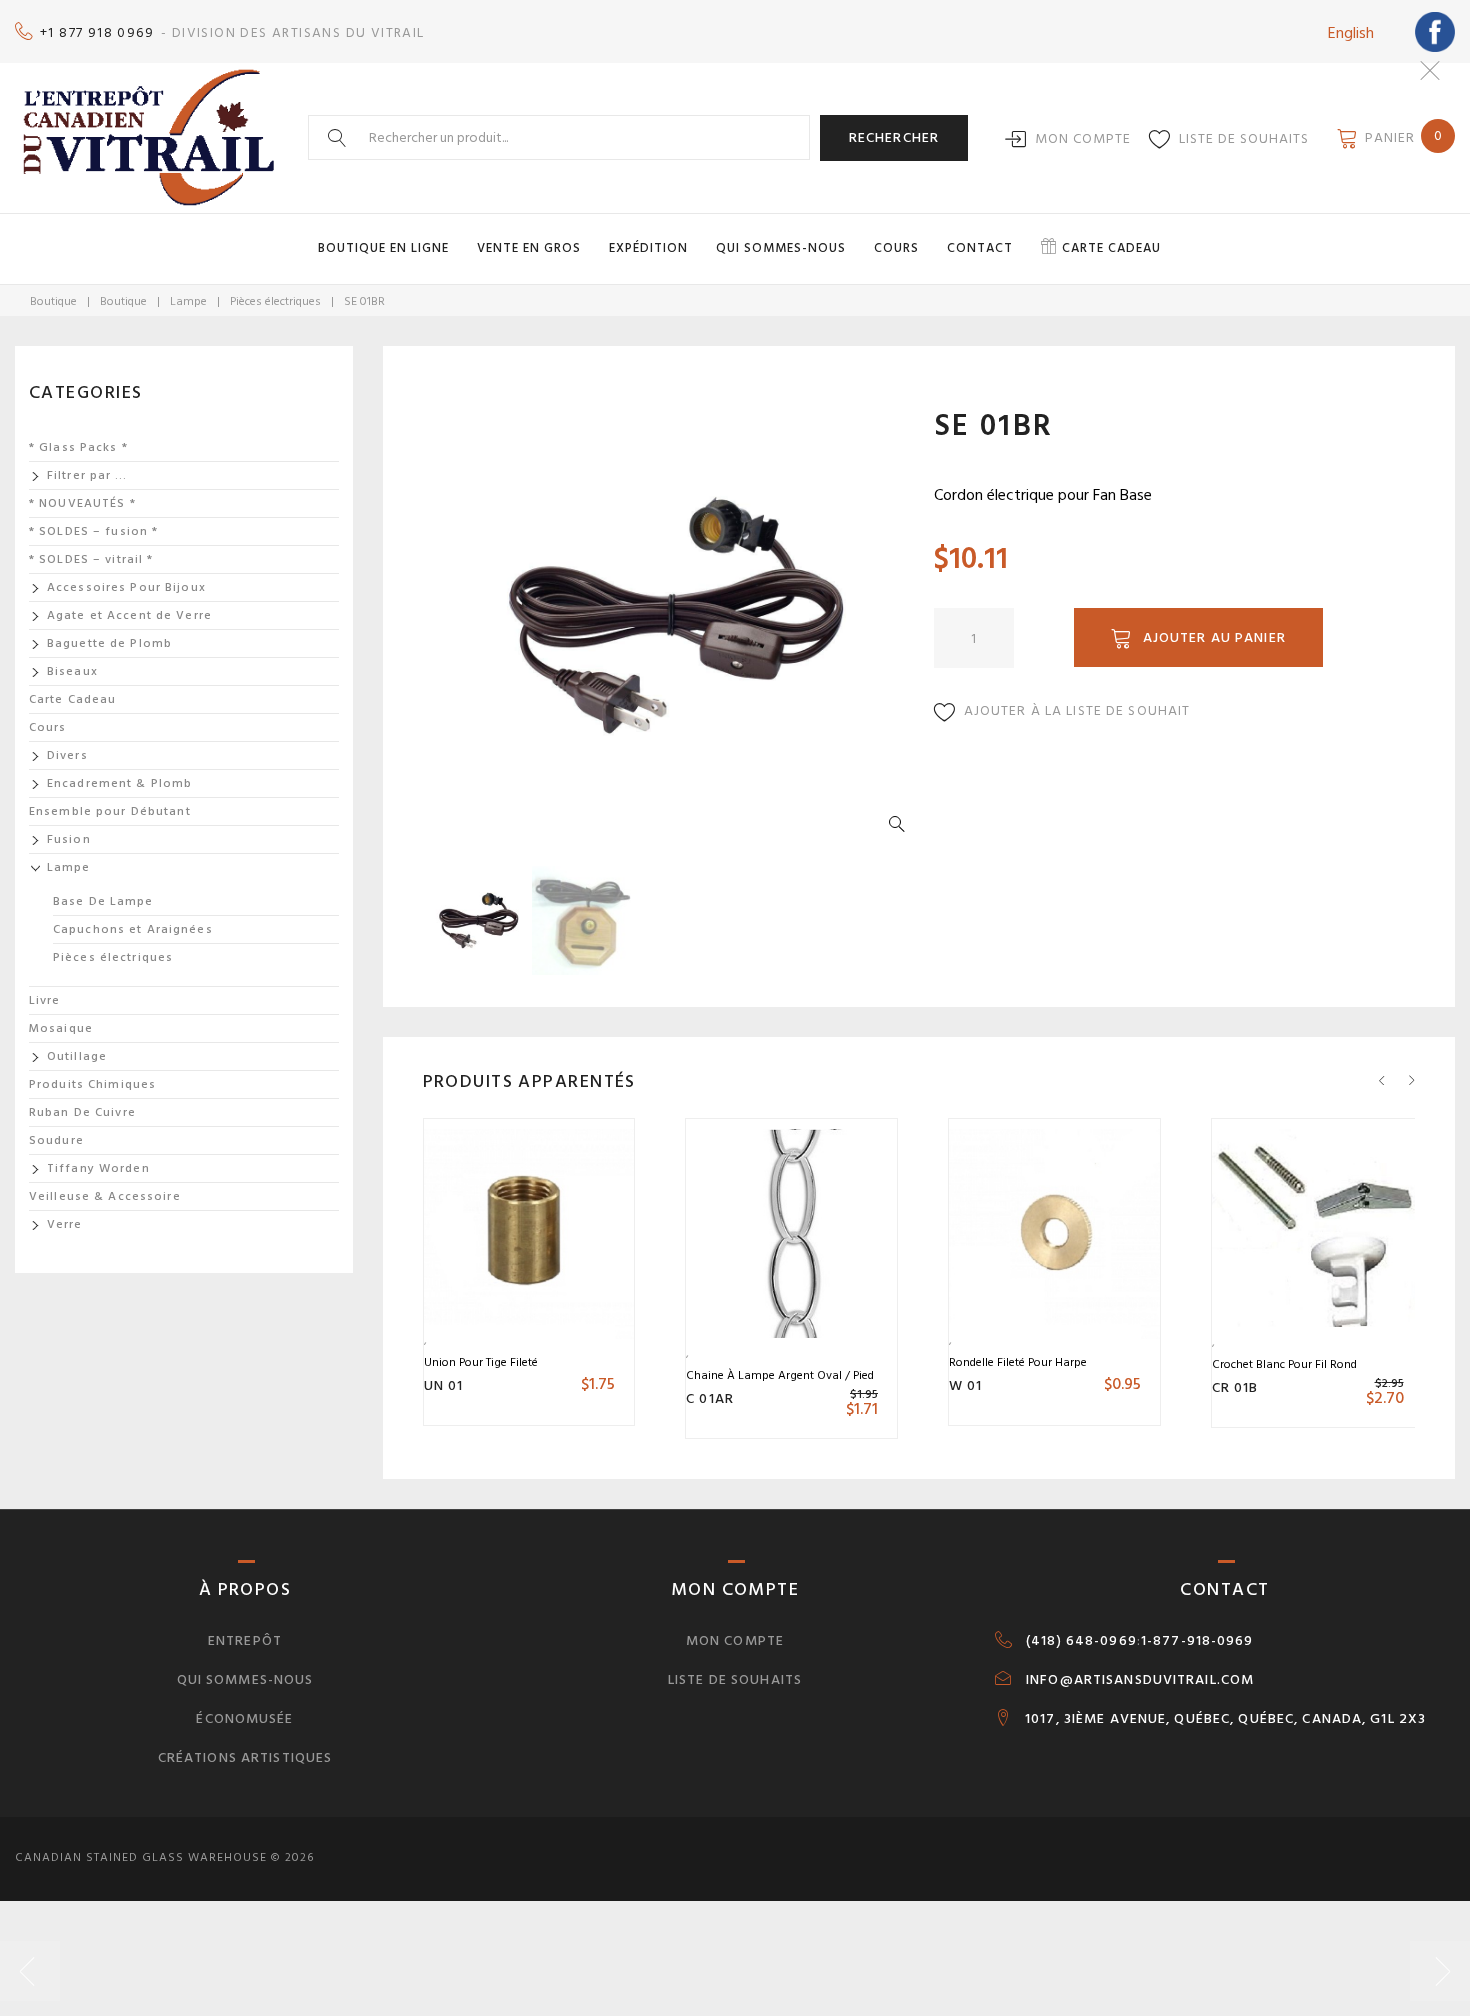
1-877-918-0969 (1197, 1641)
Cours (896, 248)
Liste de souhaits (1244, 138)
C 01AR (710, 1398)
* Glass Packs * (78, 447)
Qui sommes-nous (781, 248)
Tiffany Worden (98, 1168)
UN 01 (444, 1385)
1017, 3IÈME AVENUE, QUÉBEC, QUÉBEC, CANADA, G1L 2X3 (1225, 1719)
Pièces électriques (275, 301)
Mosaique (61, 1028)
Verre (65, 1224)
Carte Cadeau (72, 699)
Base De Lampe (103, 901)
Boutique (53, 301)
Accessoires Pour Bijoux (126, 587)
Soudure (56, 1140)
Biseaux (72, 671)
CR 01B (1235, 1387)
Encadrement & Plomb (119, 783)
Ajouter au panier (1214, 637)
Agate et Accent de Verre (129, 615)
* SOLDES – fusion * (93, 531)
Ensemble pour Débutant (110, 811)
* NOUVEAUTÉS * (82, 503)
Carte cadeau (1111, 248)
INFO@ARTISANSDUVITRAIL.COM (1140, 1680)
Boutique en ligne (383, 248)
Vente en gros (529, 248)
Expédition (648, 248)
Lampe (188, 301)
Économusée (244, 1718)
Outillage (77, 1056)
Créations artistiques (245, 1757)
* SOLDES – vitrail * (91, 559)
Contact (980, 248)
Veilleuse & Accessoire (105, 1196)
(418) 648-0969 (1081, 1641)
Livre (45, 1000)
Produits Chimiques (92, 1084)
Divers (67, 755)
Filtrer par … (87, 475)
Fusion (69, 839)
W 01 (965, 1385)
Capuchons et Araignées (133, 929)
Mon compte (1083, 138)
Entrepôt (245, 1640)
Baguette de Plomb (109, 643)
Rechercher (894, 137)
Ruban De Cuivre (82, 1112)
